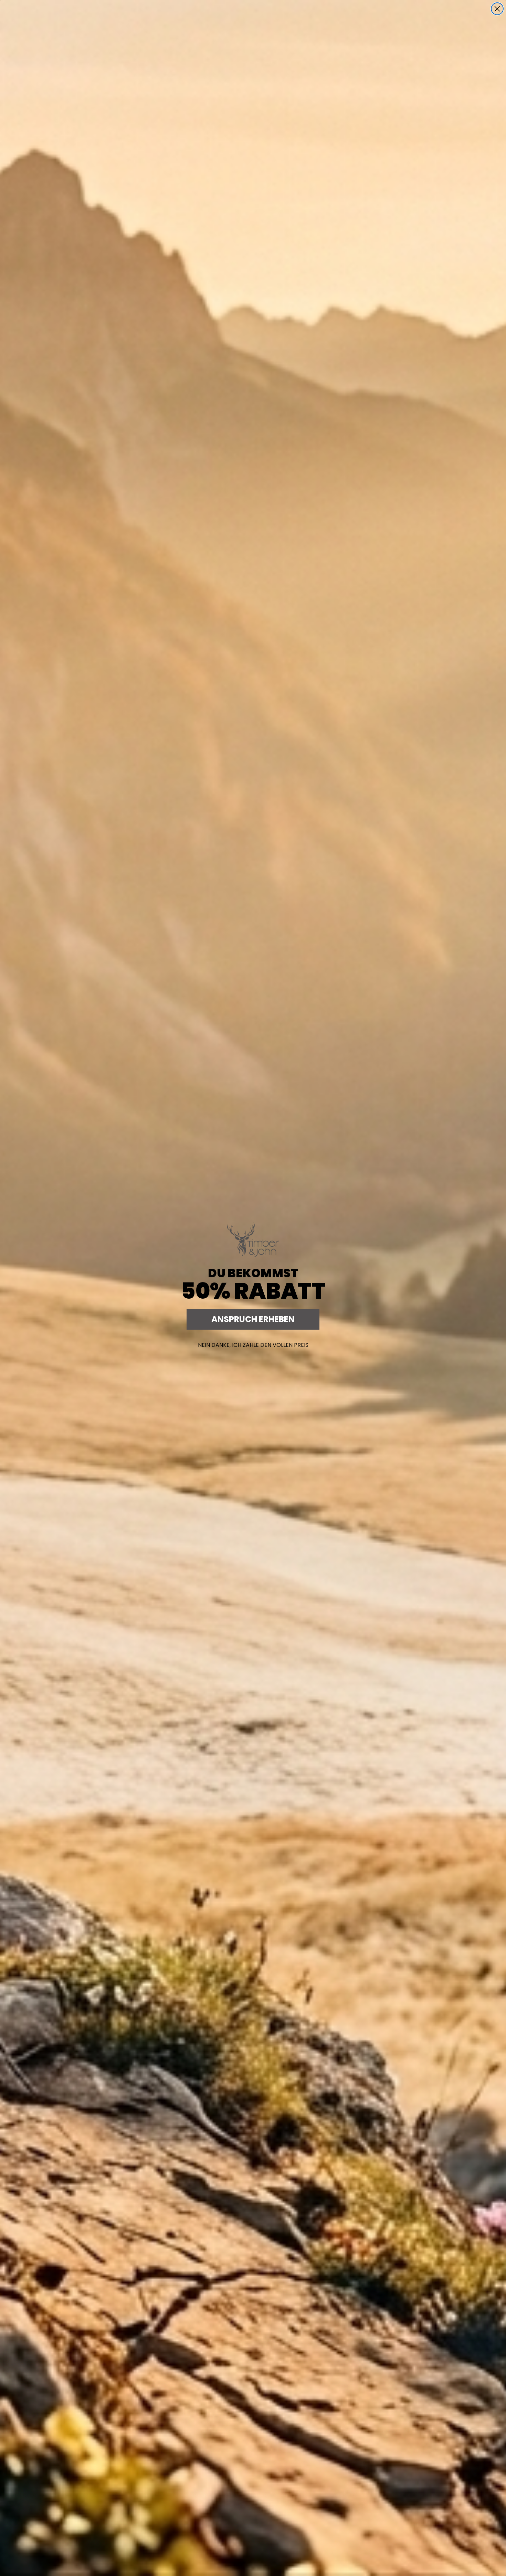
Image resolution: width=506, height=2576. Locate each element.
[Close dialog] (497, 9)
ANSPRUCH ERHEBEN (253, 1319)
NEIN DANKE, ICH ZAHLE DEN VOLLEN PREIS (253, 1345)
